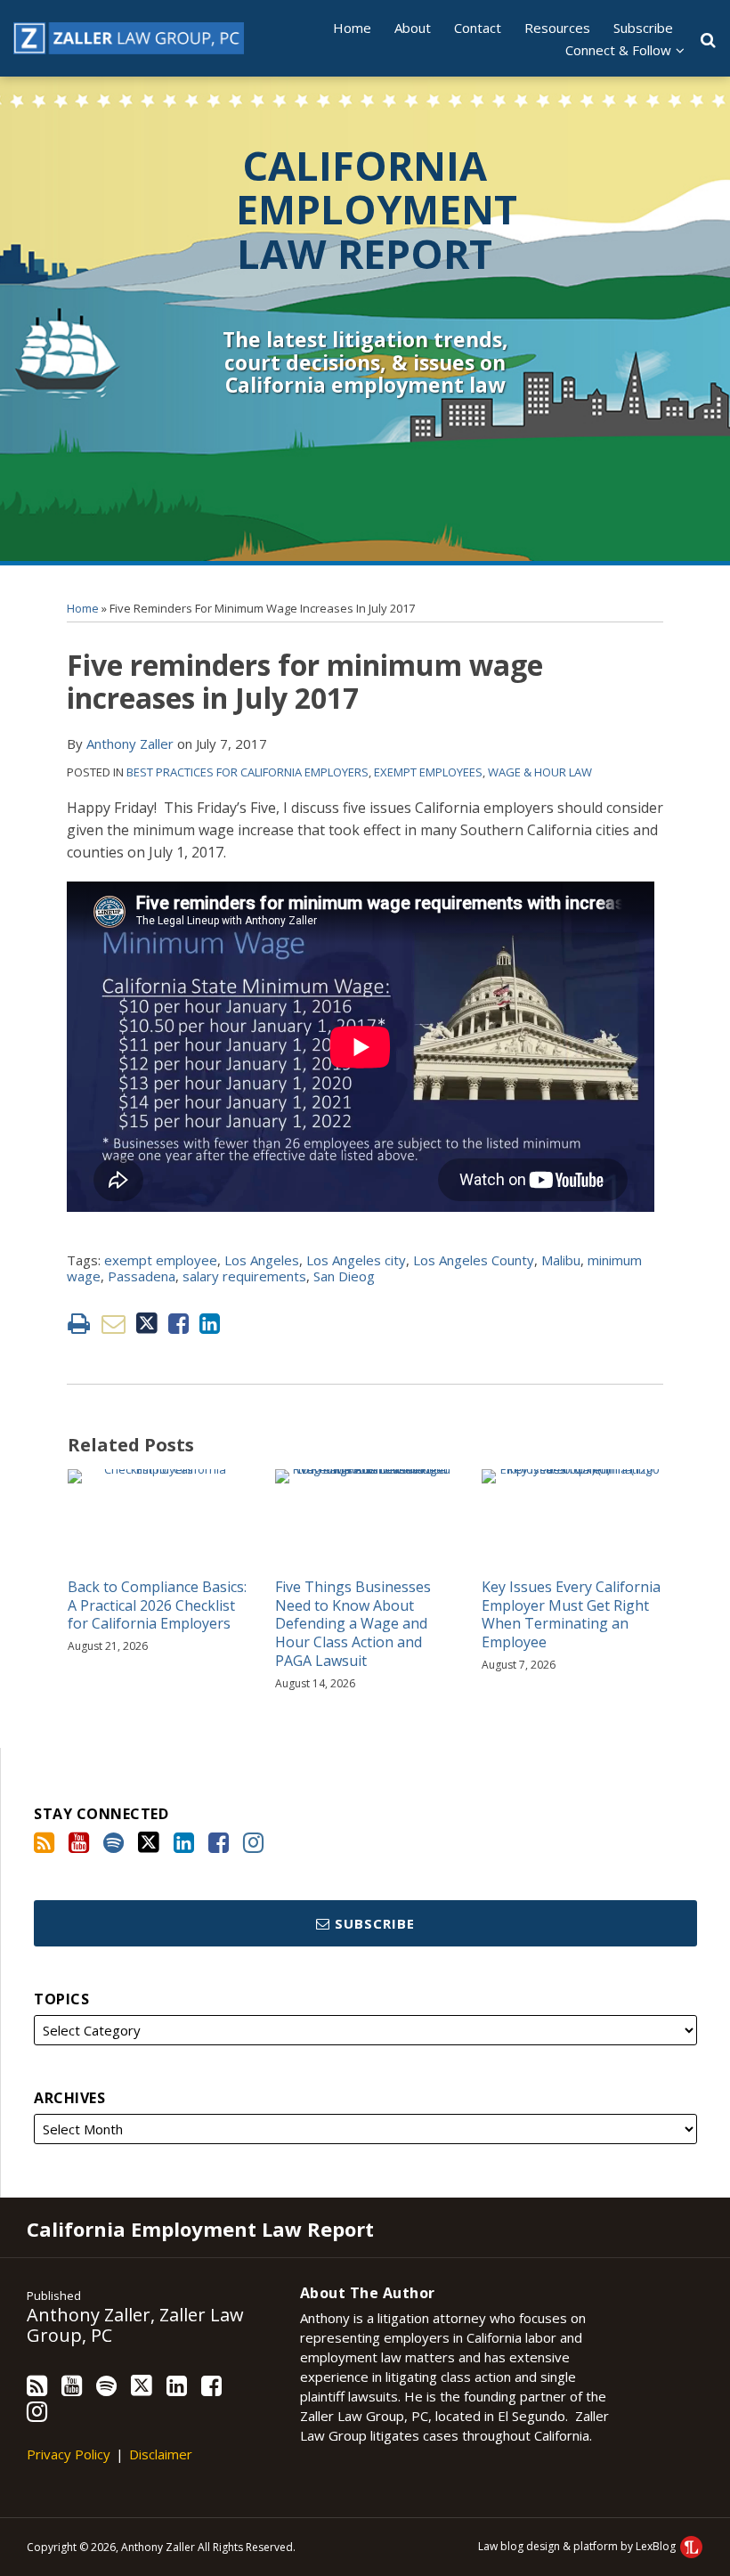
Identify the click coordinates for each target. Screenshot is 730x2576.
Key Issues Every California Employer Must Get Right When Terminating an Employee (571, 1615)
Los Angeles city (356, 1260)
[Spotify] (114, 1842)
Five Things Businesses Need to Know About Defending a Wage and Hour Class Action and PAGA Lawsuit (353, 1624)
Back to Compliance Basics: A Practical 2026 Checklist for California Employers (157, 1605)
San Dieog (344, 1276)
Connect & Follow (618, 50)
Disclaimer (161, 2454)
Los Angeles (262, 1260)
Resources (557, 28)
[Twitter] (149, 1842)
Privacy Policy (69, 2454)
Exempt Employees (428, 772)
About (413, 28)
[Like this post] (178, 1324)
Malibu (561, 1260)
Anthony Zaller (130, 744)
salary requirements (244, 1276)
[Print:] (79, 1323)
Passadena (142, 1276)
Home (352, 28)
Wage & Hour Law (540, 772)
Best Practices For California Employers (247, 772)
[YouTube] (79, 1842)
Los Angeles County (474, 1260)
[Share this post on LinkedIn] (210, 1324)
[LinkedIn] (184, 1842)
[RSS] (44, 1842)
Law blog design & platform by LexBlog (578, 2546)
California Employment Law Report (377, 209)
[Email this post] (114, 1324)
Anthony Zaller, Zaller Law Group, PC (135, 2325)
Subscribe (643, 28)
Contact (478, 28)
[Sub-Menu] (678, 50)
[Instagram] (253, 1842)
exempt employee (161, 1260)
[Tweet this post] (147, 1324)
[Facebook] (219, 1842)
